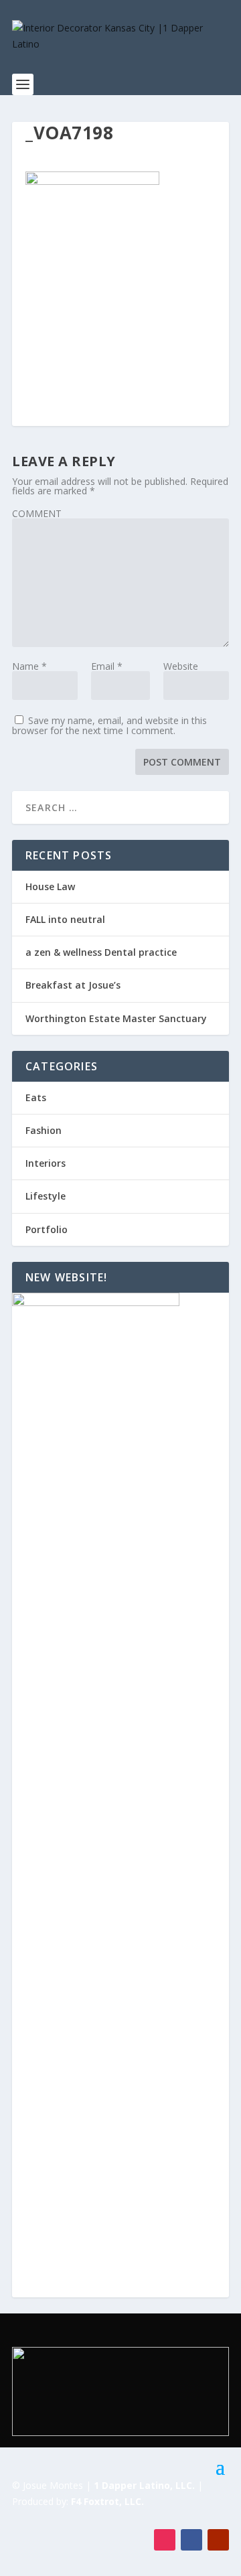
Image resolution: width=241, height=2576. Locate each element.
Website (181, 666)
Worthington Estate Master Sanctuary (116, 1018)
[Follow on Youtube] (218, 2540)
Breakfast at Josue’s (73, 985)
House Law (50, 886)
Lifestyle (46, 1196)
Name (29, 666)
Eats (36, 1097)
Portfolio (47, 1229)
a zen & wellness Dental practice (101, 952)
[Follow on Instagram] (165, 2540)
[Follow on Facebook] (191, 2540)
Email (107, 666)
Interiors (46, 1163)
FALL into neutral (65, 919)
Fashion (44, 1130)
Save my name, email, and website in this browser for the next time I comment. (109, 725)
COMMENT (37, 513)
